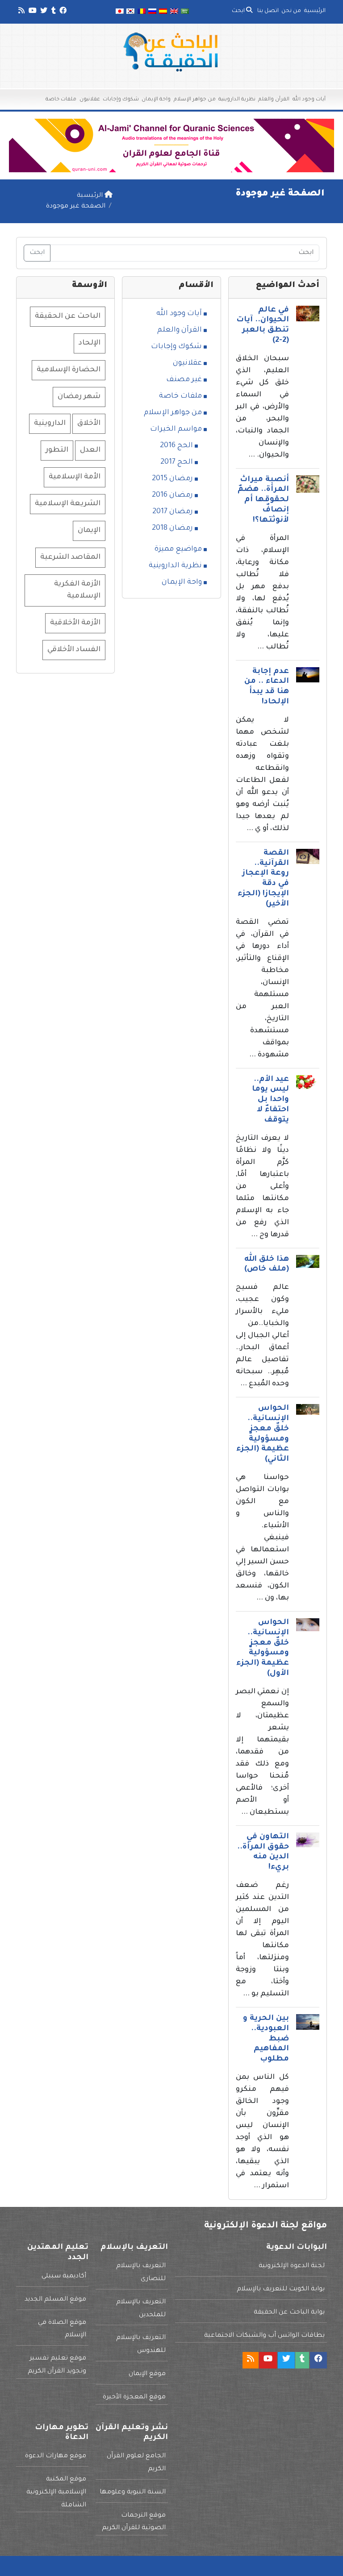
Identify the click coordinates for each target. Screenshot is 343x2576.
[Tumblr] (53, 12)
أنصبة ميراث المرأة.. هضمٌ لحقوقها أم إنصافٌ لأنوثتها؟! (263, 500)
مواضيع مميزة (178, 549)
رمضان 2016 (172, 495)
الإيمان (89, 531)
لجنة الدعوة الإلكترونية (292, 2266)
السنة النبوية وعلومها (133, 2493)
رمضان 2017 (173, 512)
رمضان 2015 (172, 479)
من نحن (291, 11)
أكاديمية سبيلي (64, 2277)
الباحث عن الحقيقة (68, 316)
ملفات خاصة (61, 100)
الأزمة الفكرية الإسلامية (77, 590)
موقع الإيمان (147, 2374)
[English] (174, 12)
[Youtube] (32, 12)
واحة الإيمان (156, 100)
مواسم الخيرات (176, 429)
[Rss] (21, 12)
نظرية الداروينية (237, 100)
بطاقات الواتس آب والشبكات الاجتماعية (264, 2336)
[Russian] (152, 12)
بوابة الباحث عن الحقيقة (289, 2313)
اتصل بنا (268, 11)
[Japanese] (120, 12)
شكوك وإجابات (121, 100)
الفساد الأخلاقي (74, 650)
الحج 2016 (176, 446)
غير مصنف (184, 380)
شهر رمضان (79, 397)
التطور (57, 450)
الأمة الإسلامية (75, 477)
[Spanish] (163, 12)
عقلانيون (90, 100)
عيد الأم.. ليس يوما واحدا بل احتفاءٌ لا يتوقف (270, 1100)
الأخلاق (89, 424)
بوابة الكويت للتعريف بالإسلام (281, 2289)
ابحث (239, 11)
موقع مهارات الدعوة (56, 2456)
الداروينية (50, 424)
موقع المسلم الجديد (55, 2300)
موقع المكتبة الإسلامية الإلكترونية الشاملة (56, 2493)
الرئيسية (315, 11)
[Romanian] (141, 12)
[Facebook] (62, 12)
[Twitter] (43, 12)
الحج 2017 (177, 462)
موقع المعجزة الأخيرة (134, 2397)
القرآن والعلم (274, 100)
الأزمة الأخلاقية (75, 623)
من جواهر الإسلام (195, 100)
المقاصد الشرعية (70, 557)
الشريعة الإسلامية (68, 504)
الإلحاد (90, 343)
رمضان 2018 (172, 528)
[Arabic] (185, 12)
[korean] (130, 12)
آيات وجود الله (309, 100)
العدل (90, 450)
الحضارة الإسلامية (69, 370)
